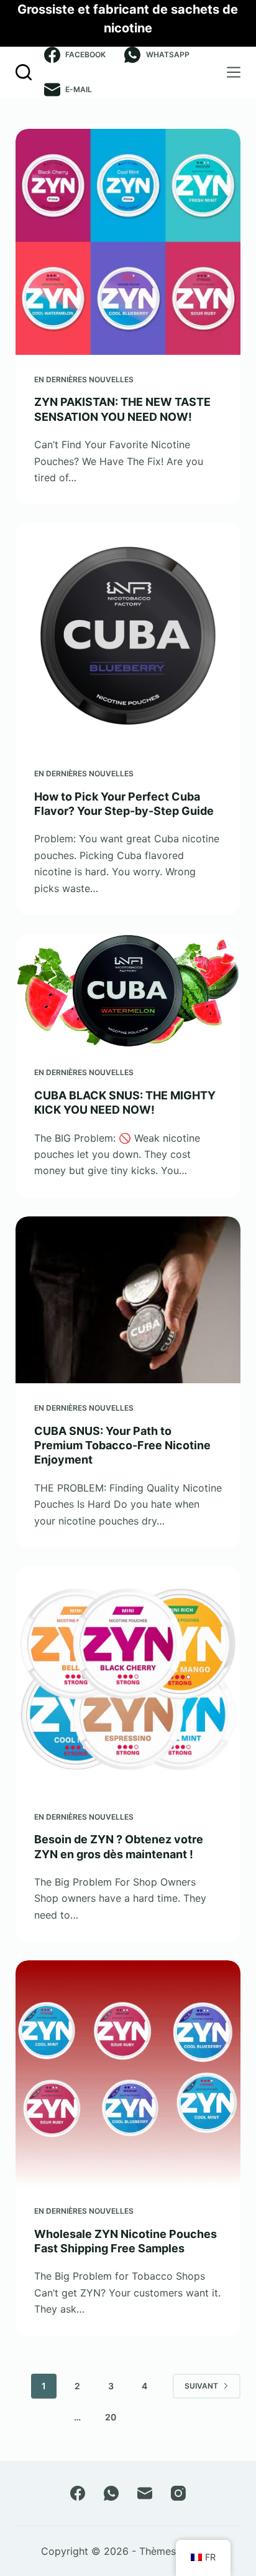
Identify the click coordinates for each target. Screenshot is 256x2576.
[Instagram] (178, 2493)
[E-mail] (145, 2493)
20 (111, 2417)
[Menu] (234, 72)
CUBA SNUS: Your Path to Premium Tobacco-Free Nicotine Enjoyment (122, 1445)
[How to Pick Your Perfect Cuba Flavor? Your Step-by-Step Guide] (128, 636)
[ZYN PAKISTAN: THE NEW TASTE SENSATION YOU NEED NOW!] (128, 242)
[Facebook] (78, 2493)
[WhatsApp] (111, 2493)
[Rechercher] (24, 72)
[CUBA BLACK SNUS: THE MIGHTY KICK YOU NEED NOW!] (128, 991)
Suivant (201, 2386)
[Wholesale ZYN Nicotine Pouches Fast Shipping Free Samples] (128, 2073)
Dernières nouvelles (90, 379)
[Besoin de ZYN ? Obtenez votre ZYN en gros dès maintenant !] (128, 1679)
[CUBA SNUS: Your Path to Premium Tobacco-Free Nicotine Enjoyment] (128, 1300)
